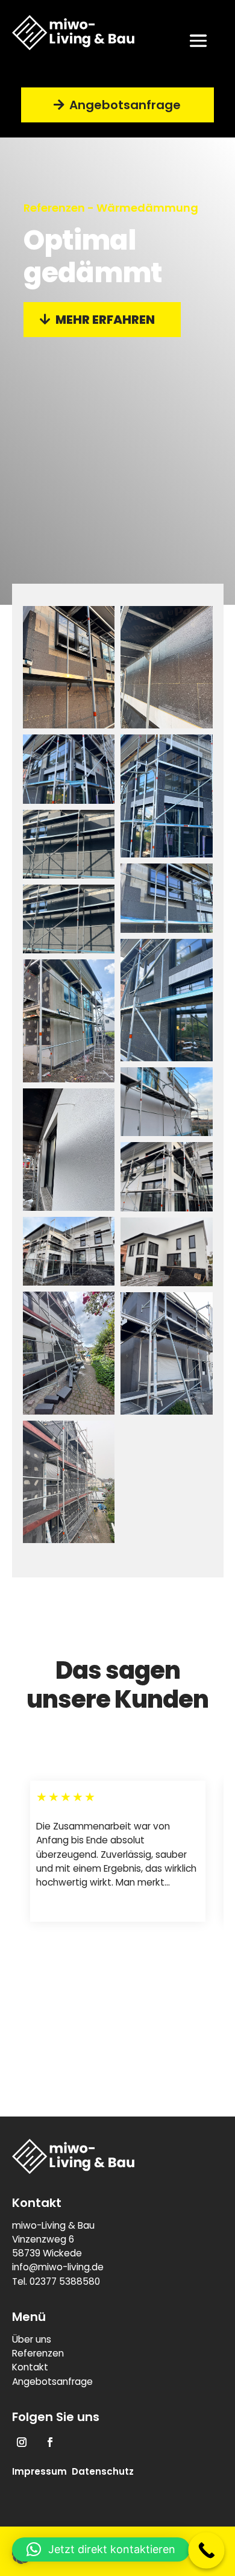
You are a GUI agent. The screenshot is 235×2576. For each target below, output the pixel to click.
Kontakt (30, 2367)
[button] (101, 2549)
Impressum (39, 2471)
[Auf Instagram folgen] (22, 2442)
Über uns (32, 2339)
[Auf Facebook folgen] (50, 2442)
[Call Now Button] (206, 2550)
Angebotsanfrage (125, 105)
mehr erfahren (105, 320)
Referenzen (38, 2353)
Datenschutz (103, 2471)
